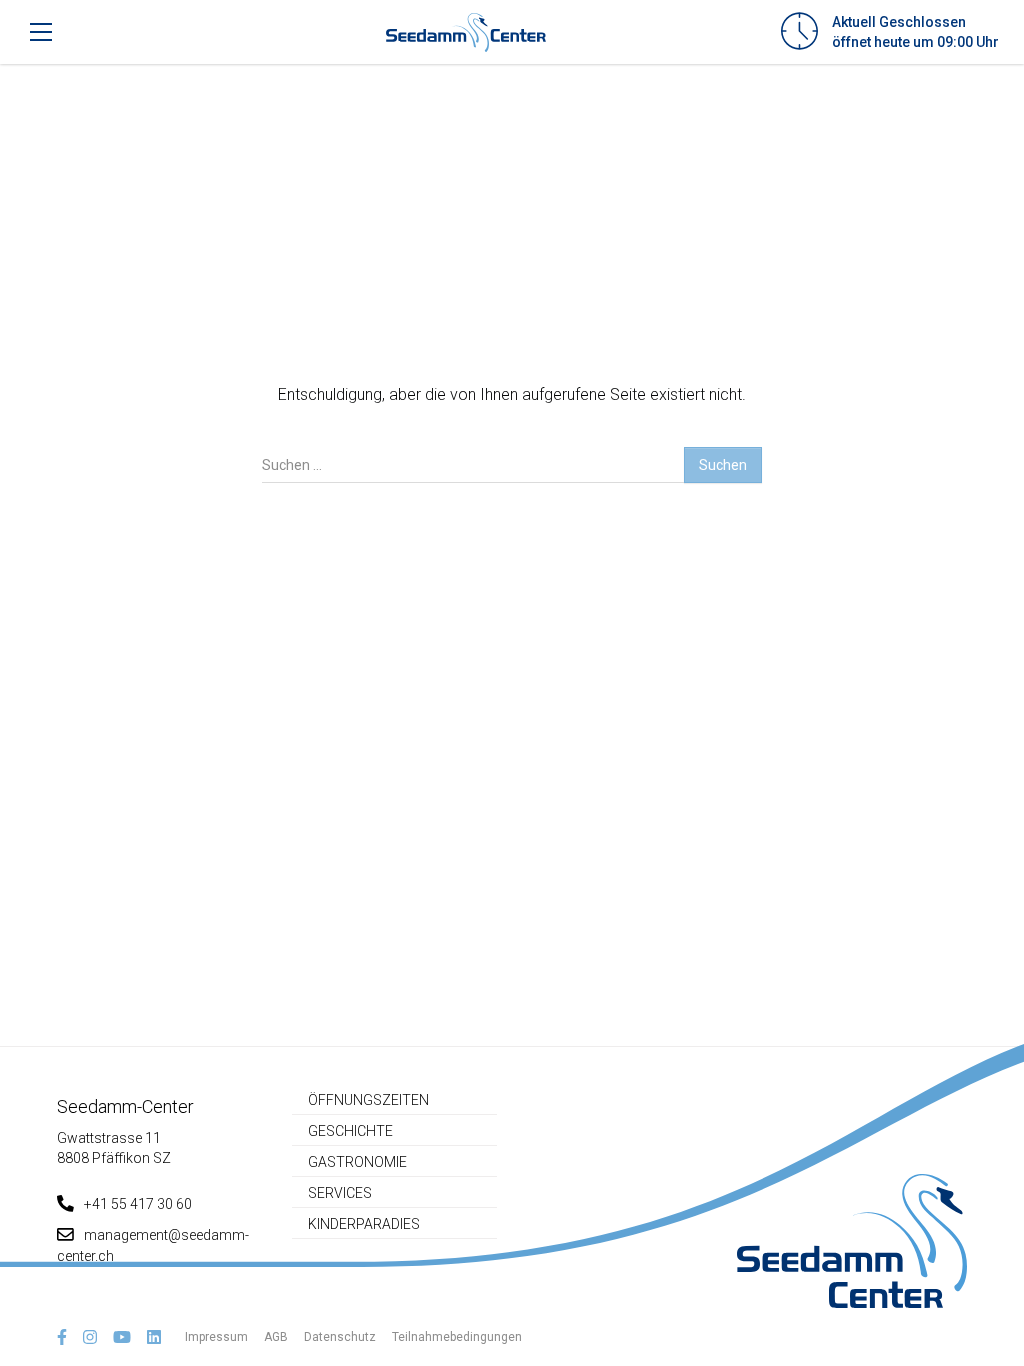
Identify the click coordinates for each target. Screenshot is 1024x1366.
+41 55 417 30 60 (138, 1204)
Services (340, 1193)
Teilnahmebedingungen (457, 1337)
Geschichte (350, 1131)
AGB (276, 1337)
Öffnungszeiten (368, 1100)
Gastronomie (357, 1162)
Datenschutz (340, 1337)
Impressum (216, 1337)
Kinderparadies (364, 1224)
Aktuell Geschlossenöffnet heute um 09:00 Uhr (915, 32)
